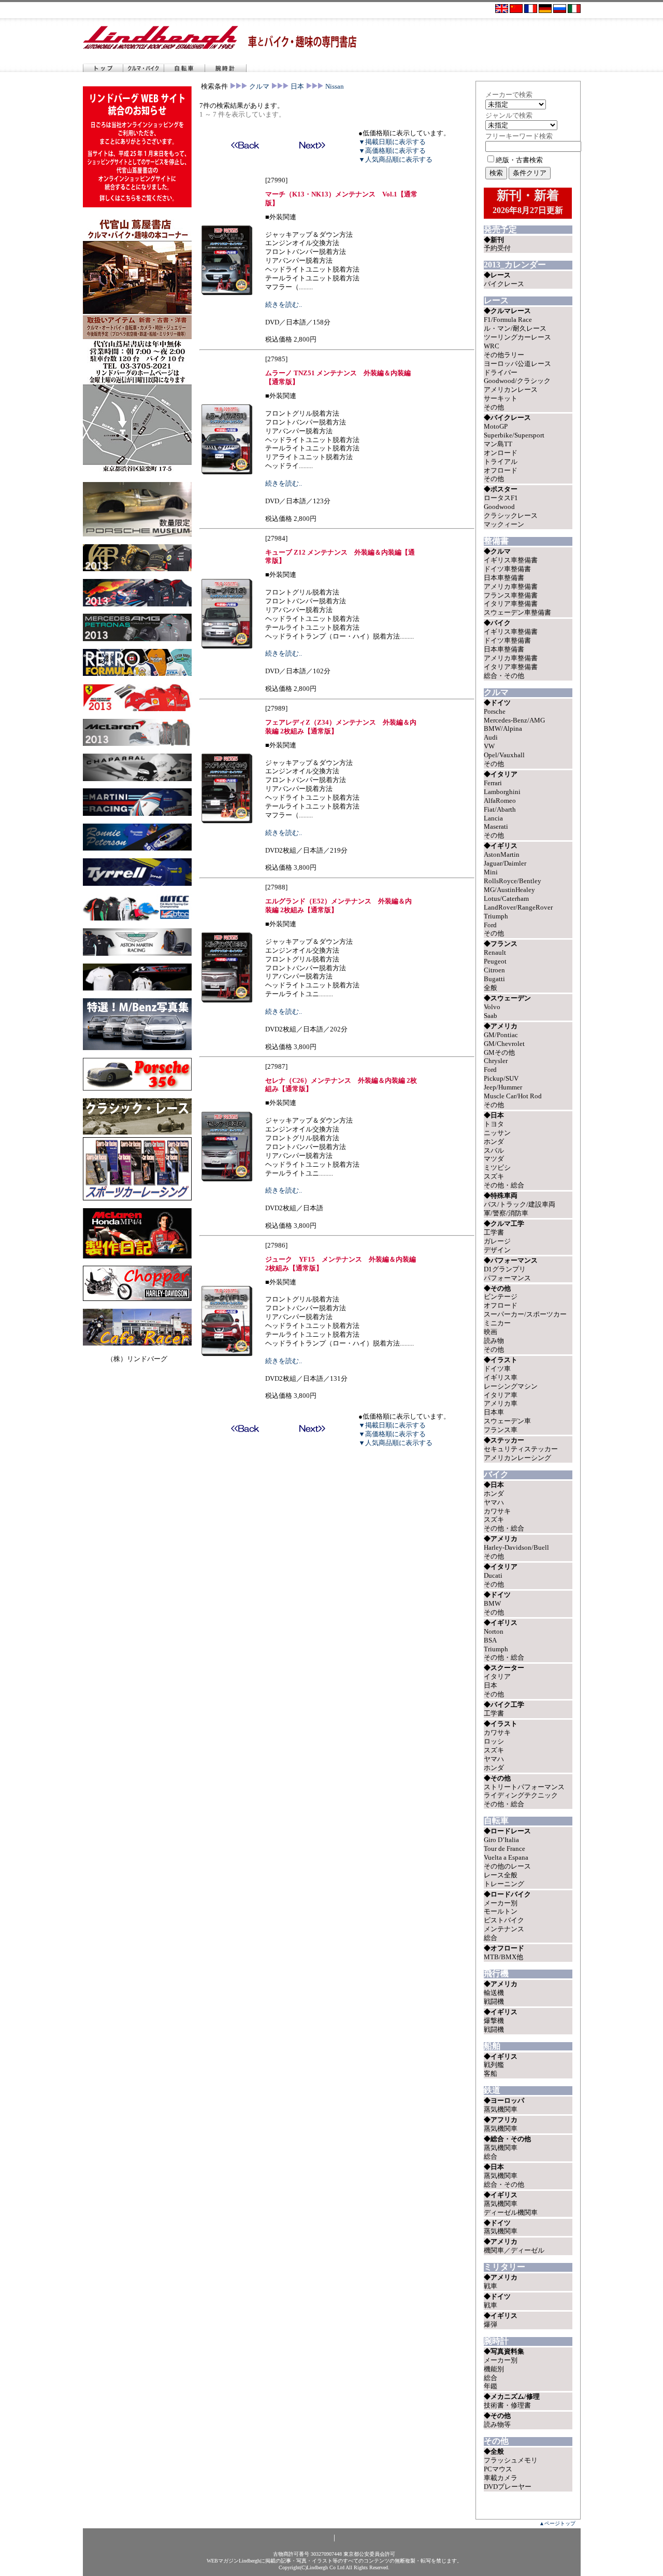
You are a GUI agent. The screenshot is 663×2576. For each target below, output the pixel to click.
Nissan (335, 86)
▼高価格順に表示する (392, 151)
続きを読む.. (284, 305)
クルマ (259, 86)
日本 (297, 86)
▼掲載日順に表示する (392, 142)
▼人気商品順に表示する (395, 159)
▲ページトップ (557, 2523)
